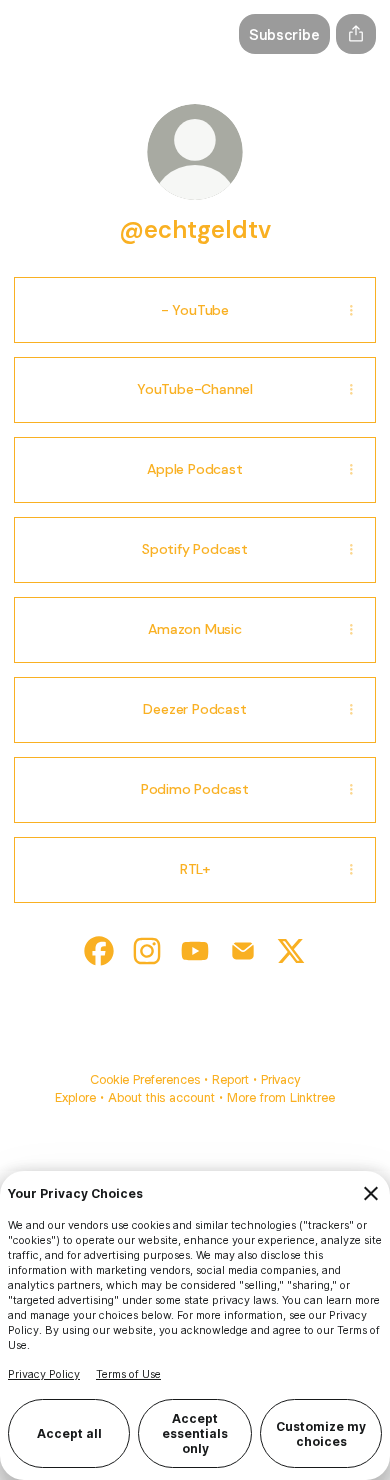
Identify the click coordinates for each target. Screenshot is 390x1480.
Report (230, 1079)
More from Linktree (281, 1097)
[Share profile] (356, 34)
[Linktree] (34, 34)
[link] (99, 951)
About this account (161, 1097)
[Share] (351, 310)
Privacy (280, 1079)
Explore (75, 1097)
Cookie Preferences (145, 1079)
